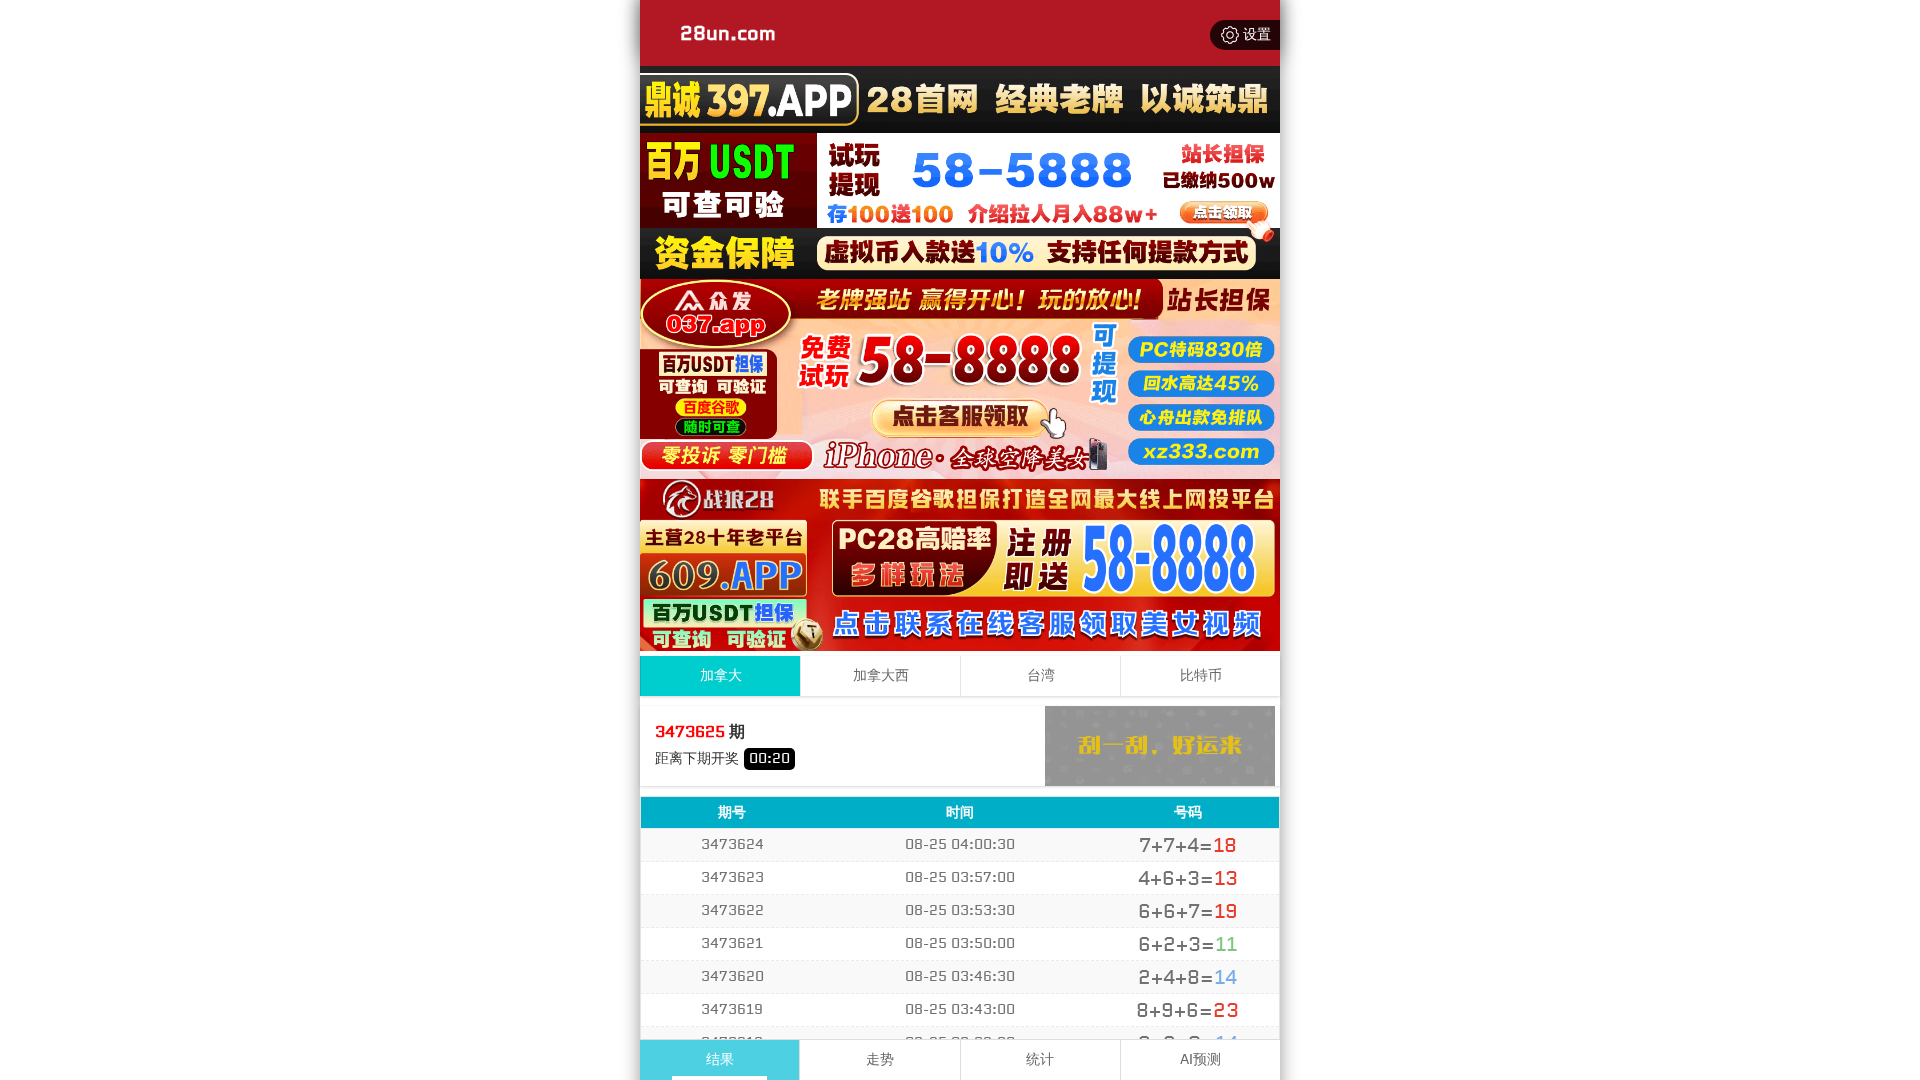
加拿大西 (881, 675)
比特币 (1201, 675)
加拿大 (721, 675)
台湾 (1041, 675)
